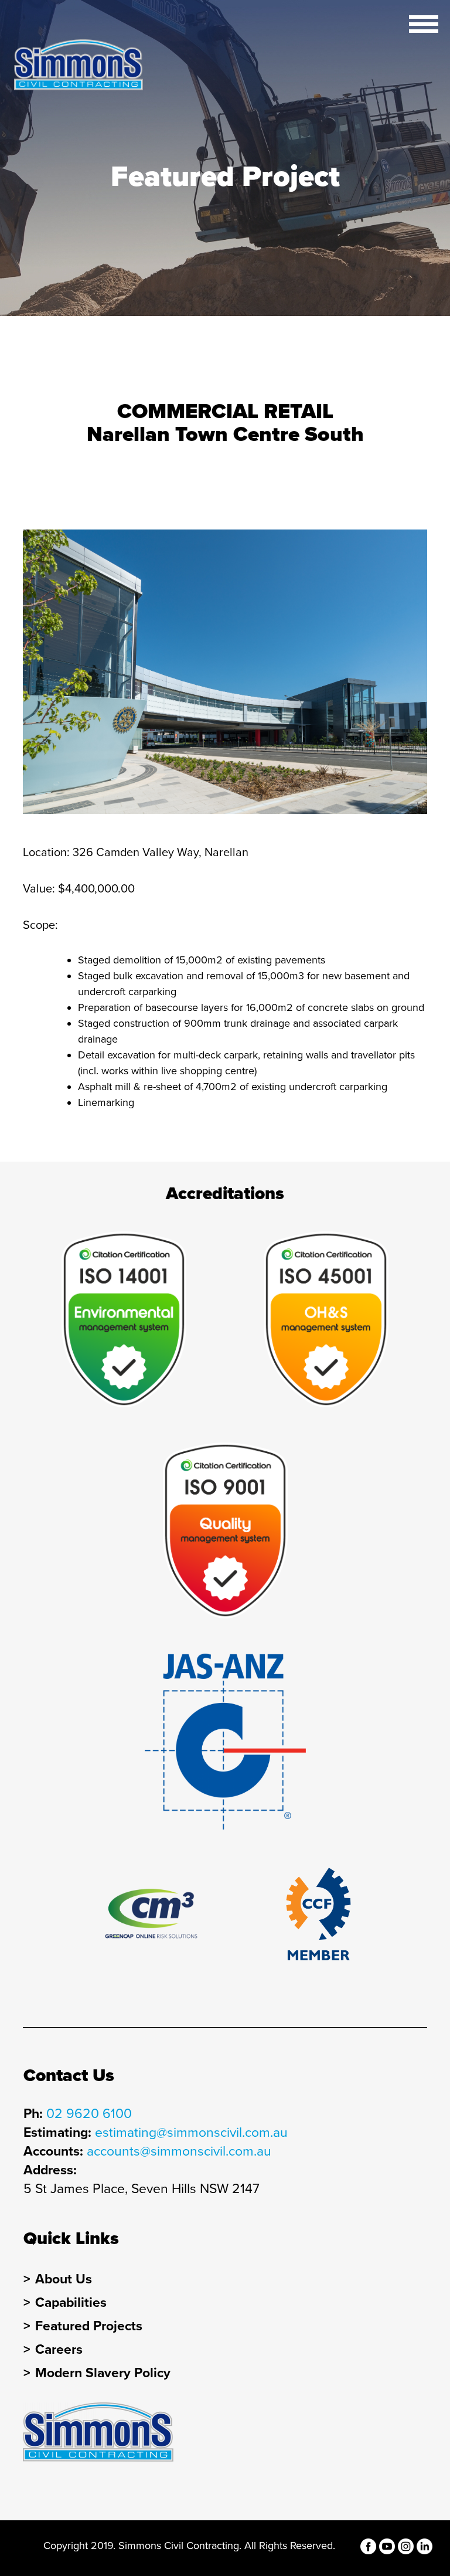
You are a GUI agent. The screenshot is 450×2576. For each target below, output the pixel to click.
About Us (64, 2279)
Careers (59, 2350)
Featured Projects (89, 2326)
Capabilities (71, 2303)
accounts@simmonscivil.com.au (179, 2151)
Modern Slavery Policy (103, 2373)
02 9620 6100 (89, 2114)
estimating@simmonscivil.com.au (191, 2133)
